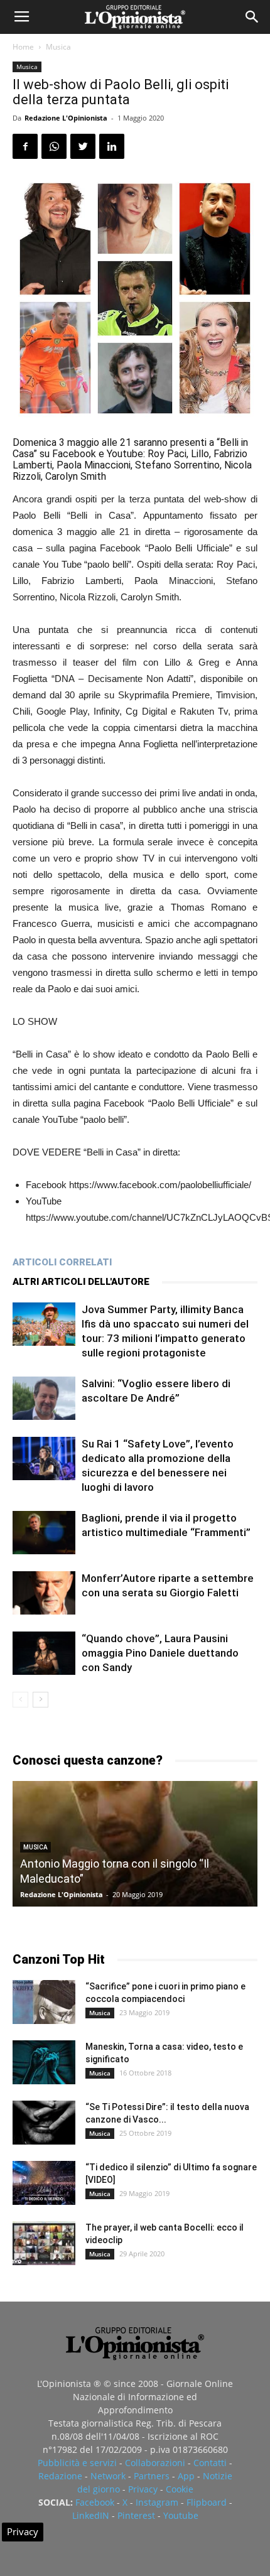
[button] (252, 17)
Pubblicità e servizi (77, 2463)
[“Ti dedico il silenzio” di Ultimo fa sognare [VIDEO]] (44, 2183)
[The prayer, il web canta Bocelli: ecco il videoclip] (44, 2243)
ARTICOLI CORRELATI (62, 1262)
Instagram (157, 2502)
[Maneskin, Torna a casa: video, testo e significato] (44, 2062)
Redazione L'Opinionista (66, 118)
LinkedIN (91, 2515)
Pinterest (136, 2515)
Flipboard (207, 2502)
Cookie (180, 2489)
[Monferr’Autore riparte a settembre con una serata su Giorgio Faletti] (44, 1593)
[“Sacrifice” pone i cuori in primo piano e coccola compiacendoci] (44, 2002)
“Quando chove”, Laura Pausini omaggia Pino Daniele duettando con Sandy (160, 1653)
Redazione (60, 2476)
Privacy (143, 2489)
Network (108, 2476)
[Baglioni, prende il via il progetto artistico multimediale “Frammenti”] (44, 1533)
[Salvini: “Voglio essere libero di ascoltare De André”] (44, 1398)
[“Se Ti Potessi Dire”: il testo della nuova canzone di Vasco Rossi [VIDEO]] (44, 2123)
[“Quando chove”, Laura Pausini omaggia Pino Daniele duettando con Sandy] (44, 1653)
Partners (152, 2476)
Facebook (95, 2502)
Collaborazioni (155, 2463)
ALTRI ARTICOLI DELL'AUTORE (81, 1282)
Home (23, 47)
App (186, 2476)
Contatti (210, 2463)
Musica (58, 47)
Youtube (181, 2515)
